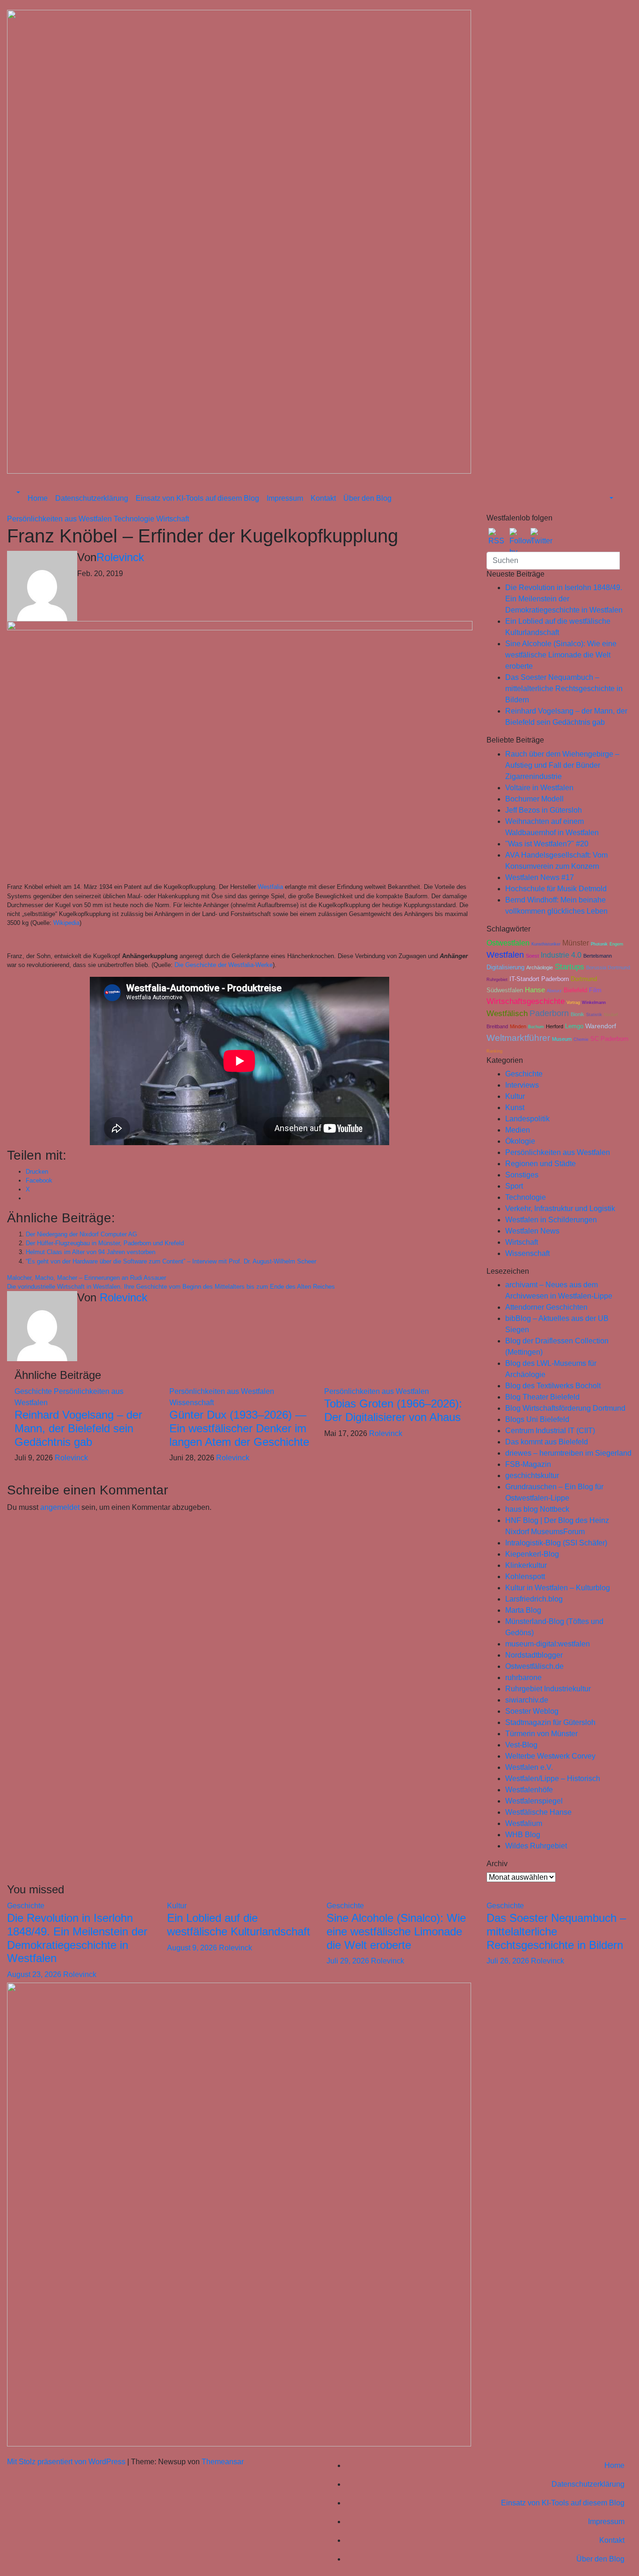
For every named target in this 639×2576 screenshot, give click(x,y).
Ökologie (520, 1141)
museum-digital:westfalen (548, 1644)
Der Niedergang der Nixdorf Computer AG (81, 1234)
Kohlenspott (525, 1577)
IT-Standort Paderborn (539, 979)
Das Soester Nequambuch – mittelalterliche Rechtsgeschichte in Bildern (564, 689)
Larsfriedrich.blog (534, 1599)
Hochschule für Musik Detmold (556, 889)
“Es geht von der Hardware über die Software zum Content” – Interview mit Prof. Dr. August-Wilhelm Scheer (171, 1261)
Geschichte (34, 1391)
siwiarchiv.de (527, 1700)
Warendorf (601, 1026)
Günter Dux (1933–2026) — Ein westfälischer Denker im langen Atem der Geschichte (239, 1428)
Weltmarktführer (518, 1038)
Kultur (515, 1096)
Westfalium (524, 1823)
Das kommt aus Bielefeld (547, 1442)
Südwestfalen (505, 990)
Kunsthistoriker (546, 944)
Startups (570, 967)
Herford (555, 1026)
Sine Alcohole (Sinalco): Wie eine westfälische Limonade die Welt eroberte (561, 655)
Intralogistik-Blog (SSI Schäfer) (556, 1543)
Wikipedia (66, 923)
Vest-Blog (521, 1745)
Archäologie (540, 967)
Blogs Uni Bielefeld (537, 1419)
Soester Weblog (532, 1711)
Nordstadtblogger (534, 1655)
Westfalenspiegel (534, 1801)
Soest (532, 956)
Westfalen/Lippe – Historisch (553, 1779)
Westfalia (270, 887)
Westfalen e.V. (529, 1767)
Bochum (536, 1027)
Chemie (581, 1039)
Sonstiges (522, 1175)
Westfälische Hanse (538, 1812)
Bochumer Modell (534, 799)
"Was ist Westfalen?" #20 (547, 844)
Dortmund (584, 979)
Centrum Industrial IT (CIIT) (550, 1431)
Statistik (594, 1015)
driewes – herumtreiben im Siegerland (568, 1453)
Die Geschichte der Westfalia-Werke (224, 965)
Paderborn (549, 1013)
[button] (17, 493)
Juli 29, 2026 (349, 1961)
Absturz (554, 991)
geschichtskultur (532, 1476)
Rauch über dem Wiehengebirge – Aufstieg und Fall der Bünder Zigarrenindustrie (562, 765)
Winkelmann (594, 1003)
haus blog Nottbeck (537, 1509)
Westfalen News (532, 1231)
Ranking (494, 1051)
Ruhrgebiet (497, 980)
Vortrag (573, 1003)
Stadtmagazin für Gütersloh (550, 1722)
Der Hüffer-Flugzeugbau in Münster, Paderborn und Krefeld (105, 1243)
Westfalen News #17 (540, 877)
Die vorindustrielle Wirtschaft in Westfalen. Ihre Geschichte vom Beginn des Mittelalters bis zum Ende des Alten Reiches (171, 1287)
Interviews (522, 1085)
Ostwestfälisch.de (534, 1666)
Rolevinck (120, 557)
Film (595, 990)
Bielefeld (575, 990)
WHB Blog (523, 1835)
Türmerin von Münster (541, 1734)
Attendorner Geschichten (546, 1307)
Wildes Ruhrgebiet (536, 1846)
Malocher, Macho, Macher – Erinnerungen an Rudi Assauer (87, 1278)
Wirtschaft (173, 519)
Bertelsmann (598, 956)
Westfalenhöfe (529, 1790)
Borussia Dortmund (608, 967)
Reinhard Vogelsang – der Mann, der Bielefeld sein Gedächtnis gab (78, 1428)
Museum (562, 1039)
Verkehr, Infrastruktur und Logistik (560, 1209)
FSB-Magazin (528, 1464)
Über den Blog (367, 498)
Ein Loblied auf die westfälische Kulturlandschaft (239, 1925)
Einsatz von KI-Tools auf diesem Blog (197, 498)
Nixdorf (611, 1015)
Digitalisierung (505, 967)
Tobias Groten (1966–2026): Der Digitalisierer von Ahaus (393, 1410)
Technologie (135, 519)
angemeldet (60, 1507)
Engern (616, 944)
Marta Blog (523, 1610)
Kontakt (323, 498)
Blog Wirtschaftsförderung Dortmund (565, 1408)
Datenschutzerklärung (92, 498)
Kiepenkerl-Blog (532, 1554)
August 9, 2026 (193, 1948)
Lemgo (574, 1026)
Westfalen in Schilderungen (551, 1220)
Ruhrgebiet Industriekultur (548, 1689)
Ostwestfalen (508, 943)
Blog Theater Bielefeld (542, 1397)
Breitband (497, 1026)
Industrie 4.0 (561, 955)
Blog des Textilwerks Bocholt (553, 1386)
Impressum (285, 498)
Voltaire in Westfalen (539, 788)
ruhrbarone (523, 1678)
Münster (576, 943)
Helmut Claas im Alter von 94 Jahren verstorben (91, 1252)
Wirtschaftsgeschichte (526, 1001)
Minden (518, 1026)
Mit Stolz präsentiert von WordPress (67, 2462)
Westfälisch (507, 1014)
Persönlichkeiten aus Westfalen (60, 519)
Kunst (515, 1108)
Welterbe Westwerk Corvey (550, 1756)
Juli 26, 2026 (509, 1961)
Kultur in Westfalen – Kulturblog (558, 1588)
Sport (514, 1186)
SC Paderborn (609, 1039)
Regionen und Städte (541, 1164)
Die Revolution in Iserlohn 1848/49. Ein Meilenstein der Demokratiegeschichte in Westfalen (564, 599)
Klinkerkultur (526, 1565)
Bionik (577, 1014)
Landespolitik (527, 1119)
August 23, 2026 (35, 1974)
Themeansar (223, 2462)
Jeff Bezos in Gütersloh (544, 810)
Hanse (535, 990)
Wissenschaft (192, 1403)
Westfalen (505, 955)
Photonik (599, 944)
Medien (518, 1130)
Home (38, 498)
